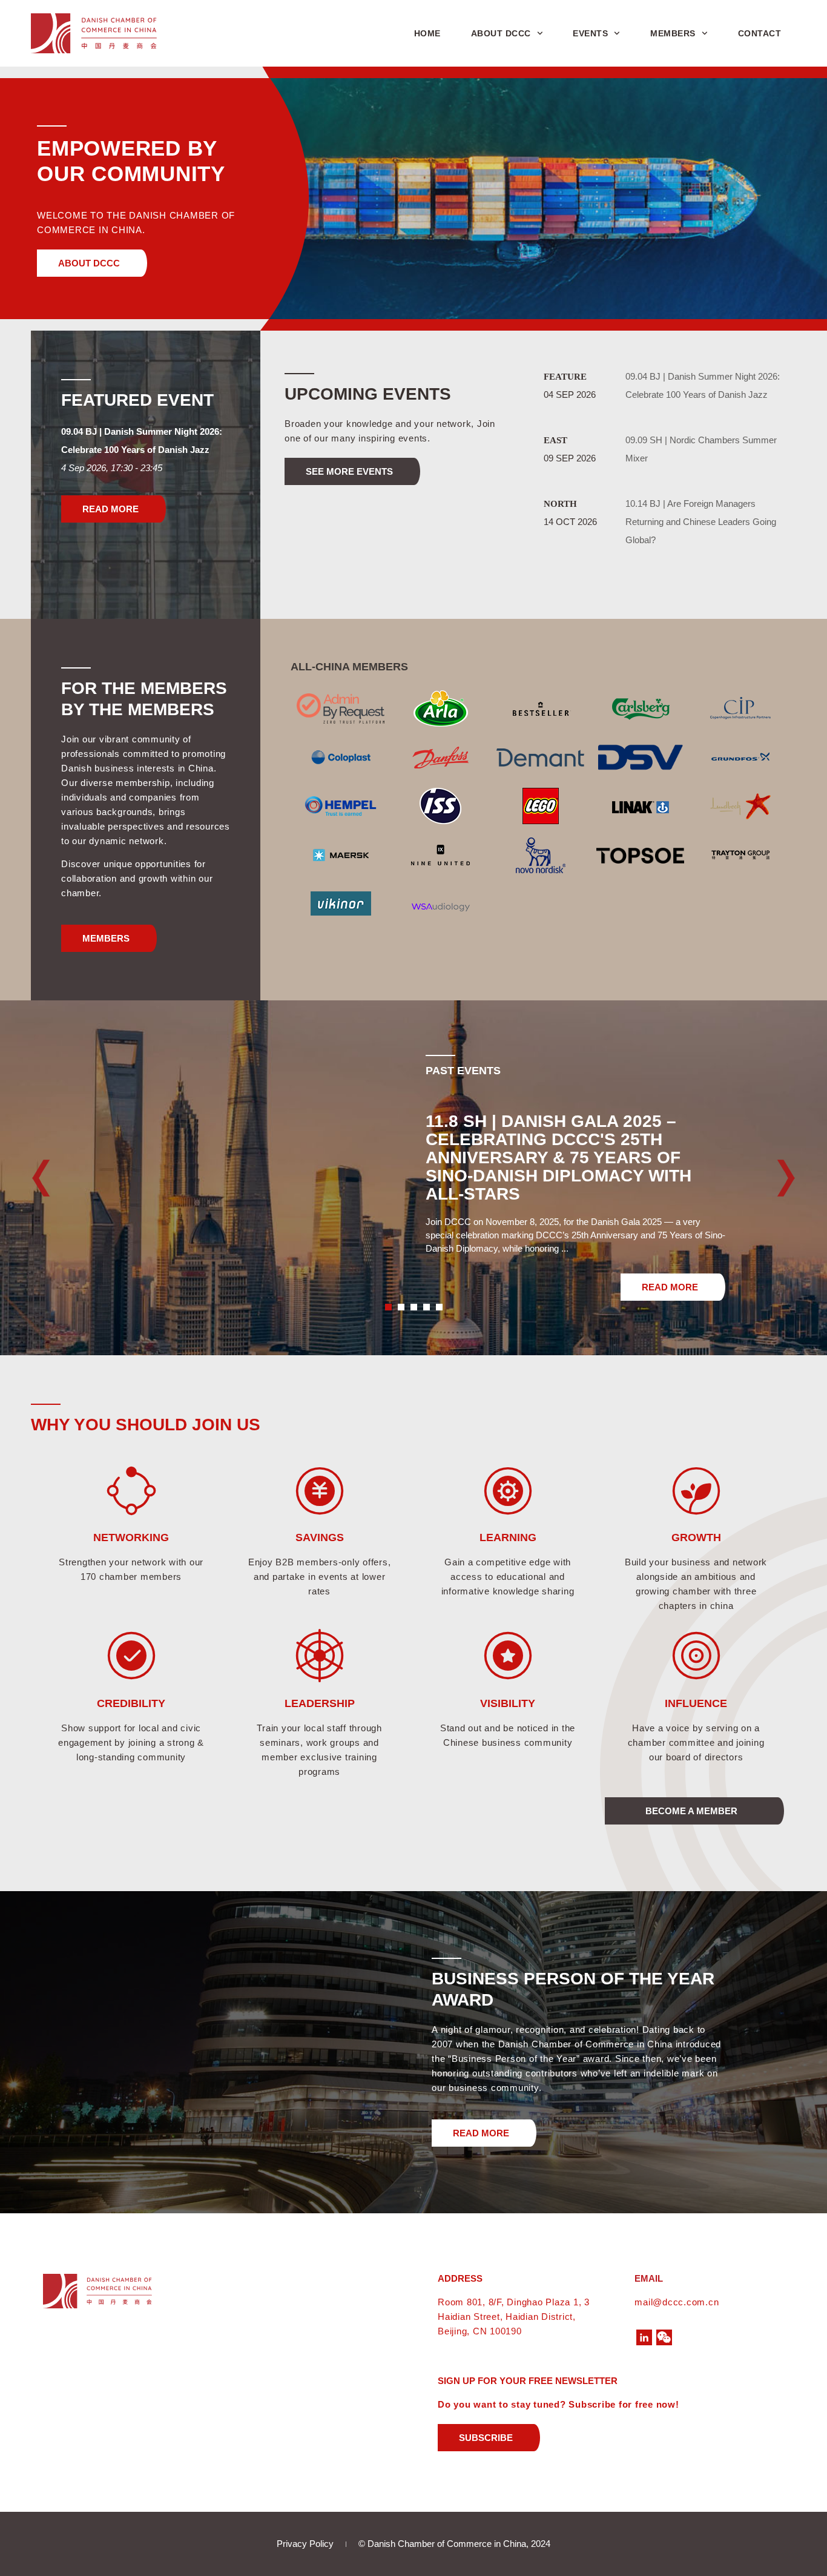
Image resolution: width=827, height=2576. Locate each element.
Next (775, 1178)
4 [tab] (427, 1307)
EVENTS (590, 33)
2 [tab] (401, 1307)
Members (673, 33)
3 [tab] (414, 1307)
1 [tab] (388, 1307)
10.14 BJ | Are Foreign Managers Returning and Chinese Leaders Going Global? (701, 522)
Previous (52, 1178)
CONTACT (760, 33)
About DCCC (501, 33)
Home (427, 33)
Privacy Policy (305, 2544)
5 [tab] (439, 1307)
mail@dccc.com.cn (677, 2302)
